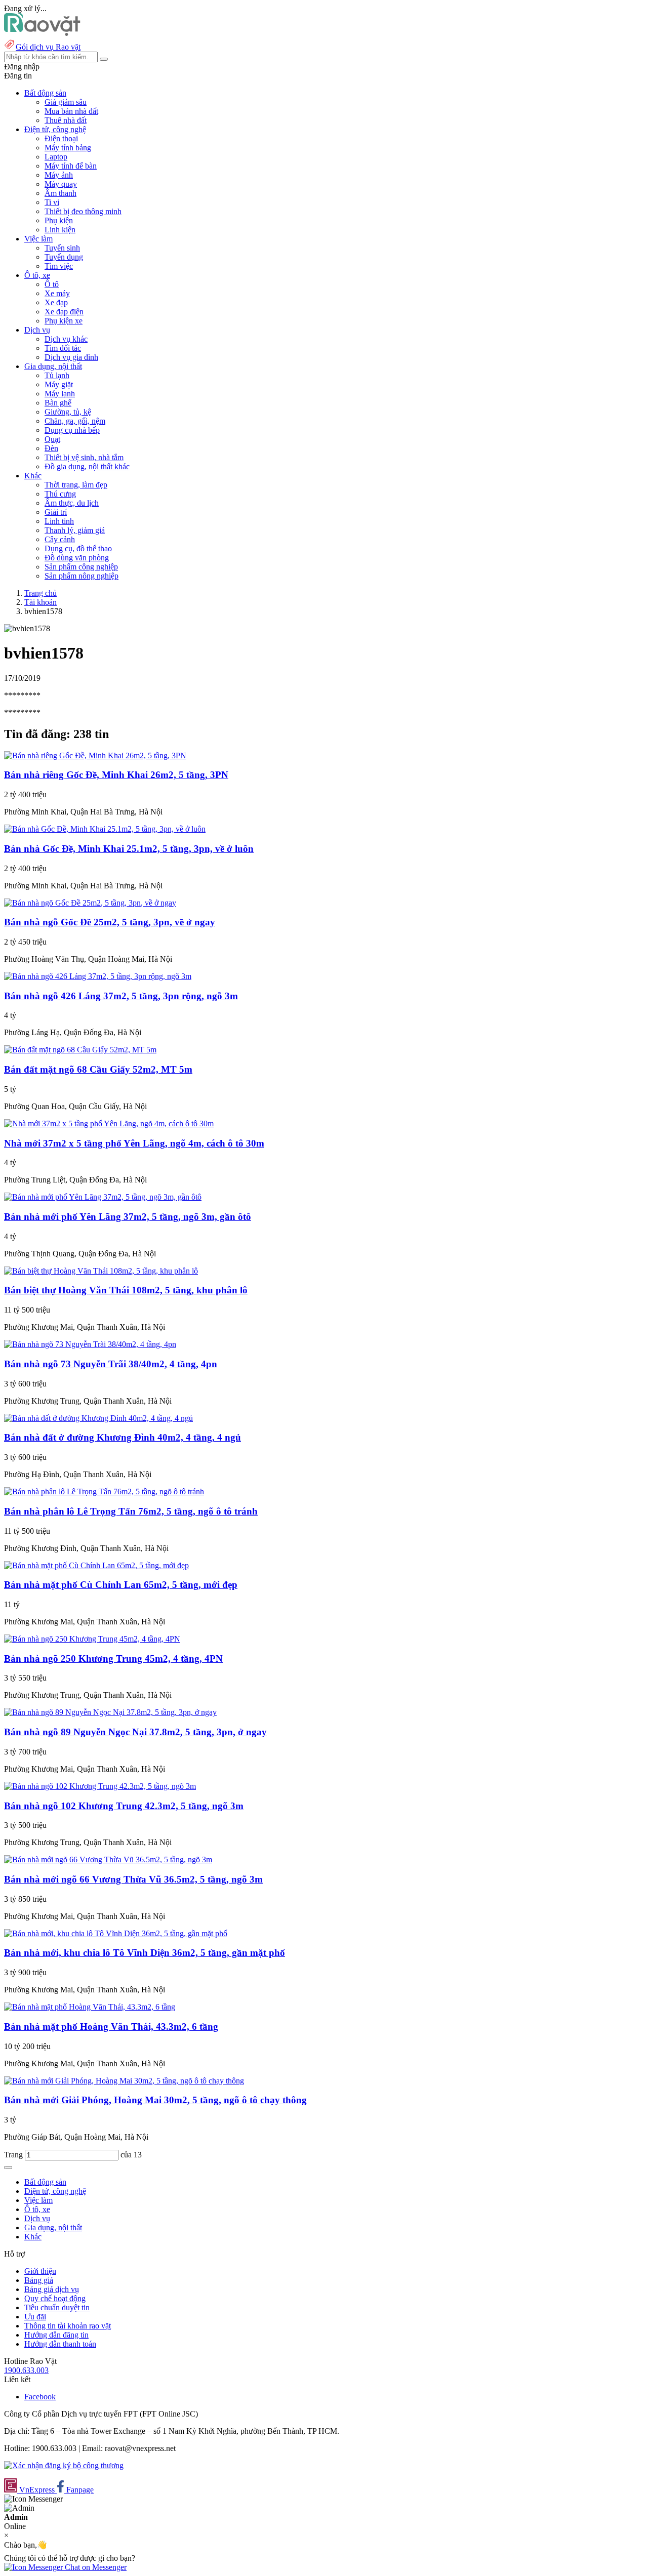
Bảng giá (39, 2280)
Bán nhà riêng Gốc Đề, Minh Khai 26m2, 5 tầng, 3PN (116, 775)
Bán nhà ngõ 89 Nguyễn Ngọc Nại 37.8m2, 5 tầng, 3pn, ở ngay (135, 1732)
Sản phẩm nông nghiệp (82, 576)
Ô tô (52, 284)
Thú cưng (60, 494)
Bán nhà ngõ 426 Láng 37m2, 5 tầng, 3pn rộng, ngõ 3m (121, 996)
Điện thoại (61, 138)
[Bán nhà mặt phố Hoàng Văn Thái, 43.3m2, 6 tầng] (90, 2007)
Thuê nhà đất (66, 120)
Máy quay (61, 184)
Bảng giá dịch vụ (52, 2289)
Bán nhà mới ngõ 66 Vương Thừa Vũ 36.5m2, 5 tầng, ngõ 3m (133, 1879)
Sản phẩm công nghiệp (81, 567)
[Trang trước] (8, 2168)
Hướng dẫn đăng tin (56, 2335)
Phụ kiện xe (64, 321)
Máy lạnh (60, 394)
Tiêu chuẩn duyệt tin (57, 2307)
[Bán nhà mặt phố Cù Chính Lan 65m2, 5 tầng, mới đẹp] (96, 1565)
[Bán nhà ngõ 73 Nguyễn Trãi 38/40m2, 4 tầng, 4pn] (90, 1344)
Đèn (51, 448)
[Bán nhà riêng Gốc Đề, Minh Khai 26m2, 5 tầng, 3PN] (95, 755)
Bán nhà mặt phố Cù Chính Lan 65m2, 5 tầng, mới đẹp (121, 1585)
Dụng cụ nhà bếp (72, 430)
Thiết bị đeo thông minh (83, 211)
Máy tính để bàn (71, 166)
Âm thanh (60, 193)
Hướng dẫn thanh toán (60, 2344)
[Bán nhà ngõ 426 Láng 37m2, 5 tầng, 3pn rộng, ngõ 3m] (98, 976)
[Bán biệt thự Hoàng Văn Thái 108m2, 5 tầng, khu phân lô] (101, 1271)
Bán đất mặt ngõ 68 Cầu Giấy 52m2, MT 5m (98, 1069)
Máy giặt (59, 384)
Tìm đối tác (63, 348)
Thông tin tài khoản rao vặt (68, 2326)
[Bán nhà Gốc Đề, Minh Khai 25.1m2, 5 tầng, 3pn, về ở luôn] (105, 829)
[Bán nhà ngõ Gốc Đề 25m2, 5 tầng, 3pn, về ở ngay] (90, 903)
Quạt (52, 439)
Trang (14, 2155)
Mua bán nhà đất (71, 111)
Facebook (40, 2397)
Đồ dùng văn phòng (77, 558)
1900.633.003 (26, 2370)
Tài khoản (40, 602)
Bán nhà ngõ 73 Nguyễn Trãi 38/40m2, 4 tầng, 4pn (111, 1364)
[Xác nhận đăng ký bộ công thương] (64, 2465)
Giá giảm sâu (66, 102)
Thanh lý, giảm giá (75, 530)
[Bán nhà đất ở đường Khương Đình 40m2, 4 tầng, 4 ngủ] (98, 1418)
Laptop (56, 157)
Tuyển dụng (64, 257)
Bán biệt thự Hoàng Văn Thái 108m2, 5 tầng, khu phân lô (126, 1290)
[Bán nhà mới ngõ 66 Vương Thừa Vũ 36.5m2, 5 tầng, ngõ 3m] (108, 1859)
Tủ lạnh (57, 375)
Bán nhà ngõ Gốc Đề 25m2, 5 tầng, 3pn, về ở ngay (110, 922)
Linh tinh (59, 521)
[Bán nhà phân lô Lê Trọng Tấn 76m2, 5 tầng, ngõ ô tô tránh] (104, 1491)
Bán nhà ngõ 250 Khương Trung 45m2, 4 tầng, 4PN (113, 1659)
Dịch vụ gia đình (71, 357)
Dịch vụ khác (66, 339)
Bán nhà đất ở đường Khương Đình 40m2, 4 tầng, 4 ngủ (123, 1437)
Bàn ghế (58, 403)
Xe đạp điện (64, 312)
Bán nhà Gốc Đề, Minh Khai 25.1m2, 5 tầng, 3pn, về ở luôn (129, 849)
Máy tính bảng (68, 148)
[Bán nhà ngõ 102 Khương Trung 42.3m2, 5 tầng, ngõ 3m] (100, 1786)
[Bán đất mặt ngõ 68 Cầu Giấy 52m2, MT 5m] (80, 1050)
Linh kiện (60, 230)
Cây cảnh (60, 539)
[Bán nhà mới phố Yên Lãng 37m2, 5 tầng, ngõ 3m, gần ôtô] (103, 1197)
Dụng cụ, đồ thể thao (78, 548)
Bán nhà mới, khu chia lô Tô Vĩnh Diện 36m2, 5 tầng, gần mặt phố (145, 1953)
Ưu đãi (35, 2317)
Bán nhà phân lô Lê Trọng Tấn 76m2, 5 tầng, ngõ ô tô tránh (131, 1511)
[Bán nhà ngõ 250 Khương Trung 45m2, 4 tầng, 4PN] (92, 1639)
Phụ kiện (59, 220)
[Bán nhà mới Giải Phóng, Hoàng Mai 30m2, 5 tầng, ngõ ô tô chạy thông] (124, 2081)
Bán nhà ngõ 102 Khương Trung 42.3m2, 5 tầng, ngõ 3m (124, 1806)
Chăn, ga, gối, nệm (75, 421)
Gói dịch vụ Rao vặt (48, 47)
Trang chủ (40, 593)
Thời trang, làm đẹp (76, 485)
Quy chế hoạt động (55, 2298)
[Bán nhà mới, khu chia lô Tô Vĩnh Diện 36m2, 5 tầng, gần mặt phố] (116, 1933)
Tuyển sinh (62, 248)
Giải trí (56, 512)
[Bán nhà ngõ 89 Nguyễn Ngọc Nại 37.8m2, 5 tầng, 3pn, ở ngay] (110, 1712)
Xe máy (57, 293)
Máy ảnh (59, 175)
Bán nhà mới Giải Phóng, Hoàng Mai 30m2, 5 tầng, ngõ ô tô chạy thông (155, 2100)
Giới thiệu (40, 2271)
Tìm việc (59, 266)
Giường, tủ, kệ (68, 412)
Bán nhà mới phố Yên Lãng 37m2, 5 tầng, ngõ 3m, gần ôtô (128, 1217)
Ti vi (52, 202)
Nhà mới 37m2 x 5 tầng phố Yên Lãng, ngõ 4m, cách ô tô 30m (134, 1143)
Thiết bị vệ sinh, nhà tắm (84, 457)
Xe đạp (56, 302)
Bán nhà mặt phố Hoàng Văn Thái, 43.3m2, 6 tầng (111, 2027)
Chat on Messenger (95, 2567)
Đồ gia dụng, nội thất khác (87, 466)
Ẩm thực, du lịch (72, 503)
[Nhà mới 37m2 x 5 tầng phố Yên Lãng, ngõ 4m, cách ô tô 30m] (109, 1123)
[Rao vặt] (42, 33)
